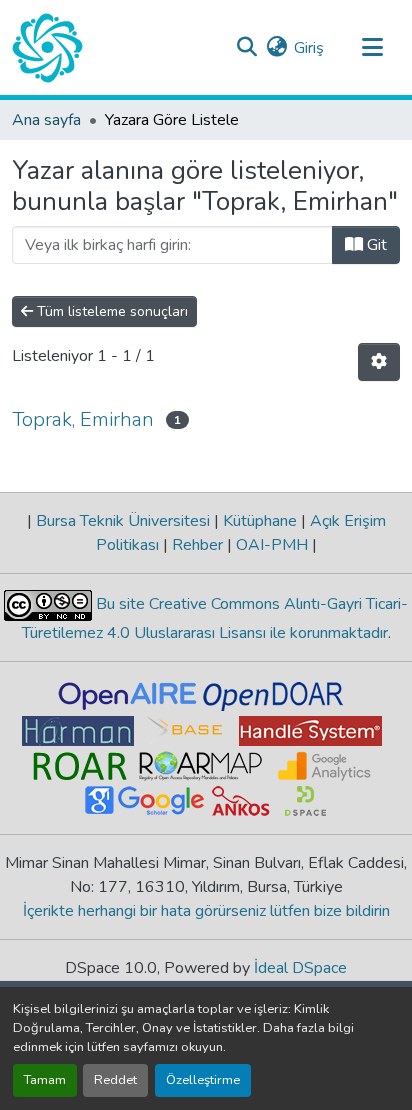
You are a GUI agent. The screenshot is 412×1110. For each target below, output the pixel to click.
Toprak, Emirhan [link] (83, 419)
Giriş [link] (309, 48)
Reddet (115, 1080)
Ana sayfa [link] (46, 120)
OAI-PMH (272, 545)
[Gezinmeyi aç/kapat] (372, 48)
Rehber (197, 545)
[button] (47, 48)
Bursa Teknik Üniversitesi (123, 521)
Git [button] (375, 245)
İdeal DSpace (300, 968)
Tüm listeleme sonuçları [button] (110, 311)
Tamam (45, 1080)
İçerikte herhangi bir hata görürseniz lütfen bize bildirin (206, 911)
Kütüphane (260, 521)
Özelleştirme (203, 1080)
